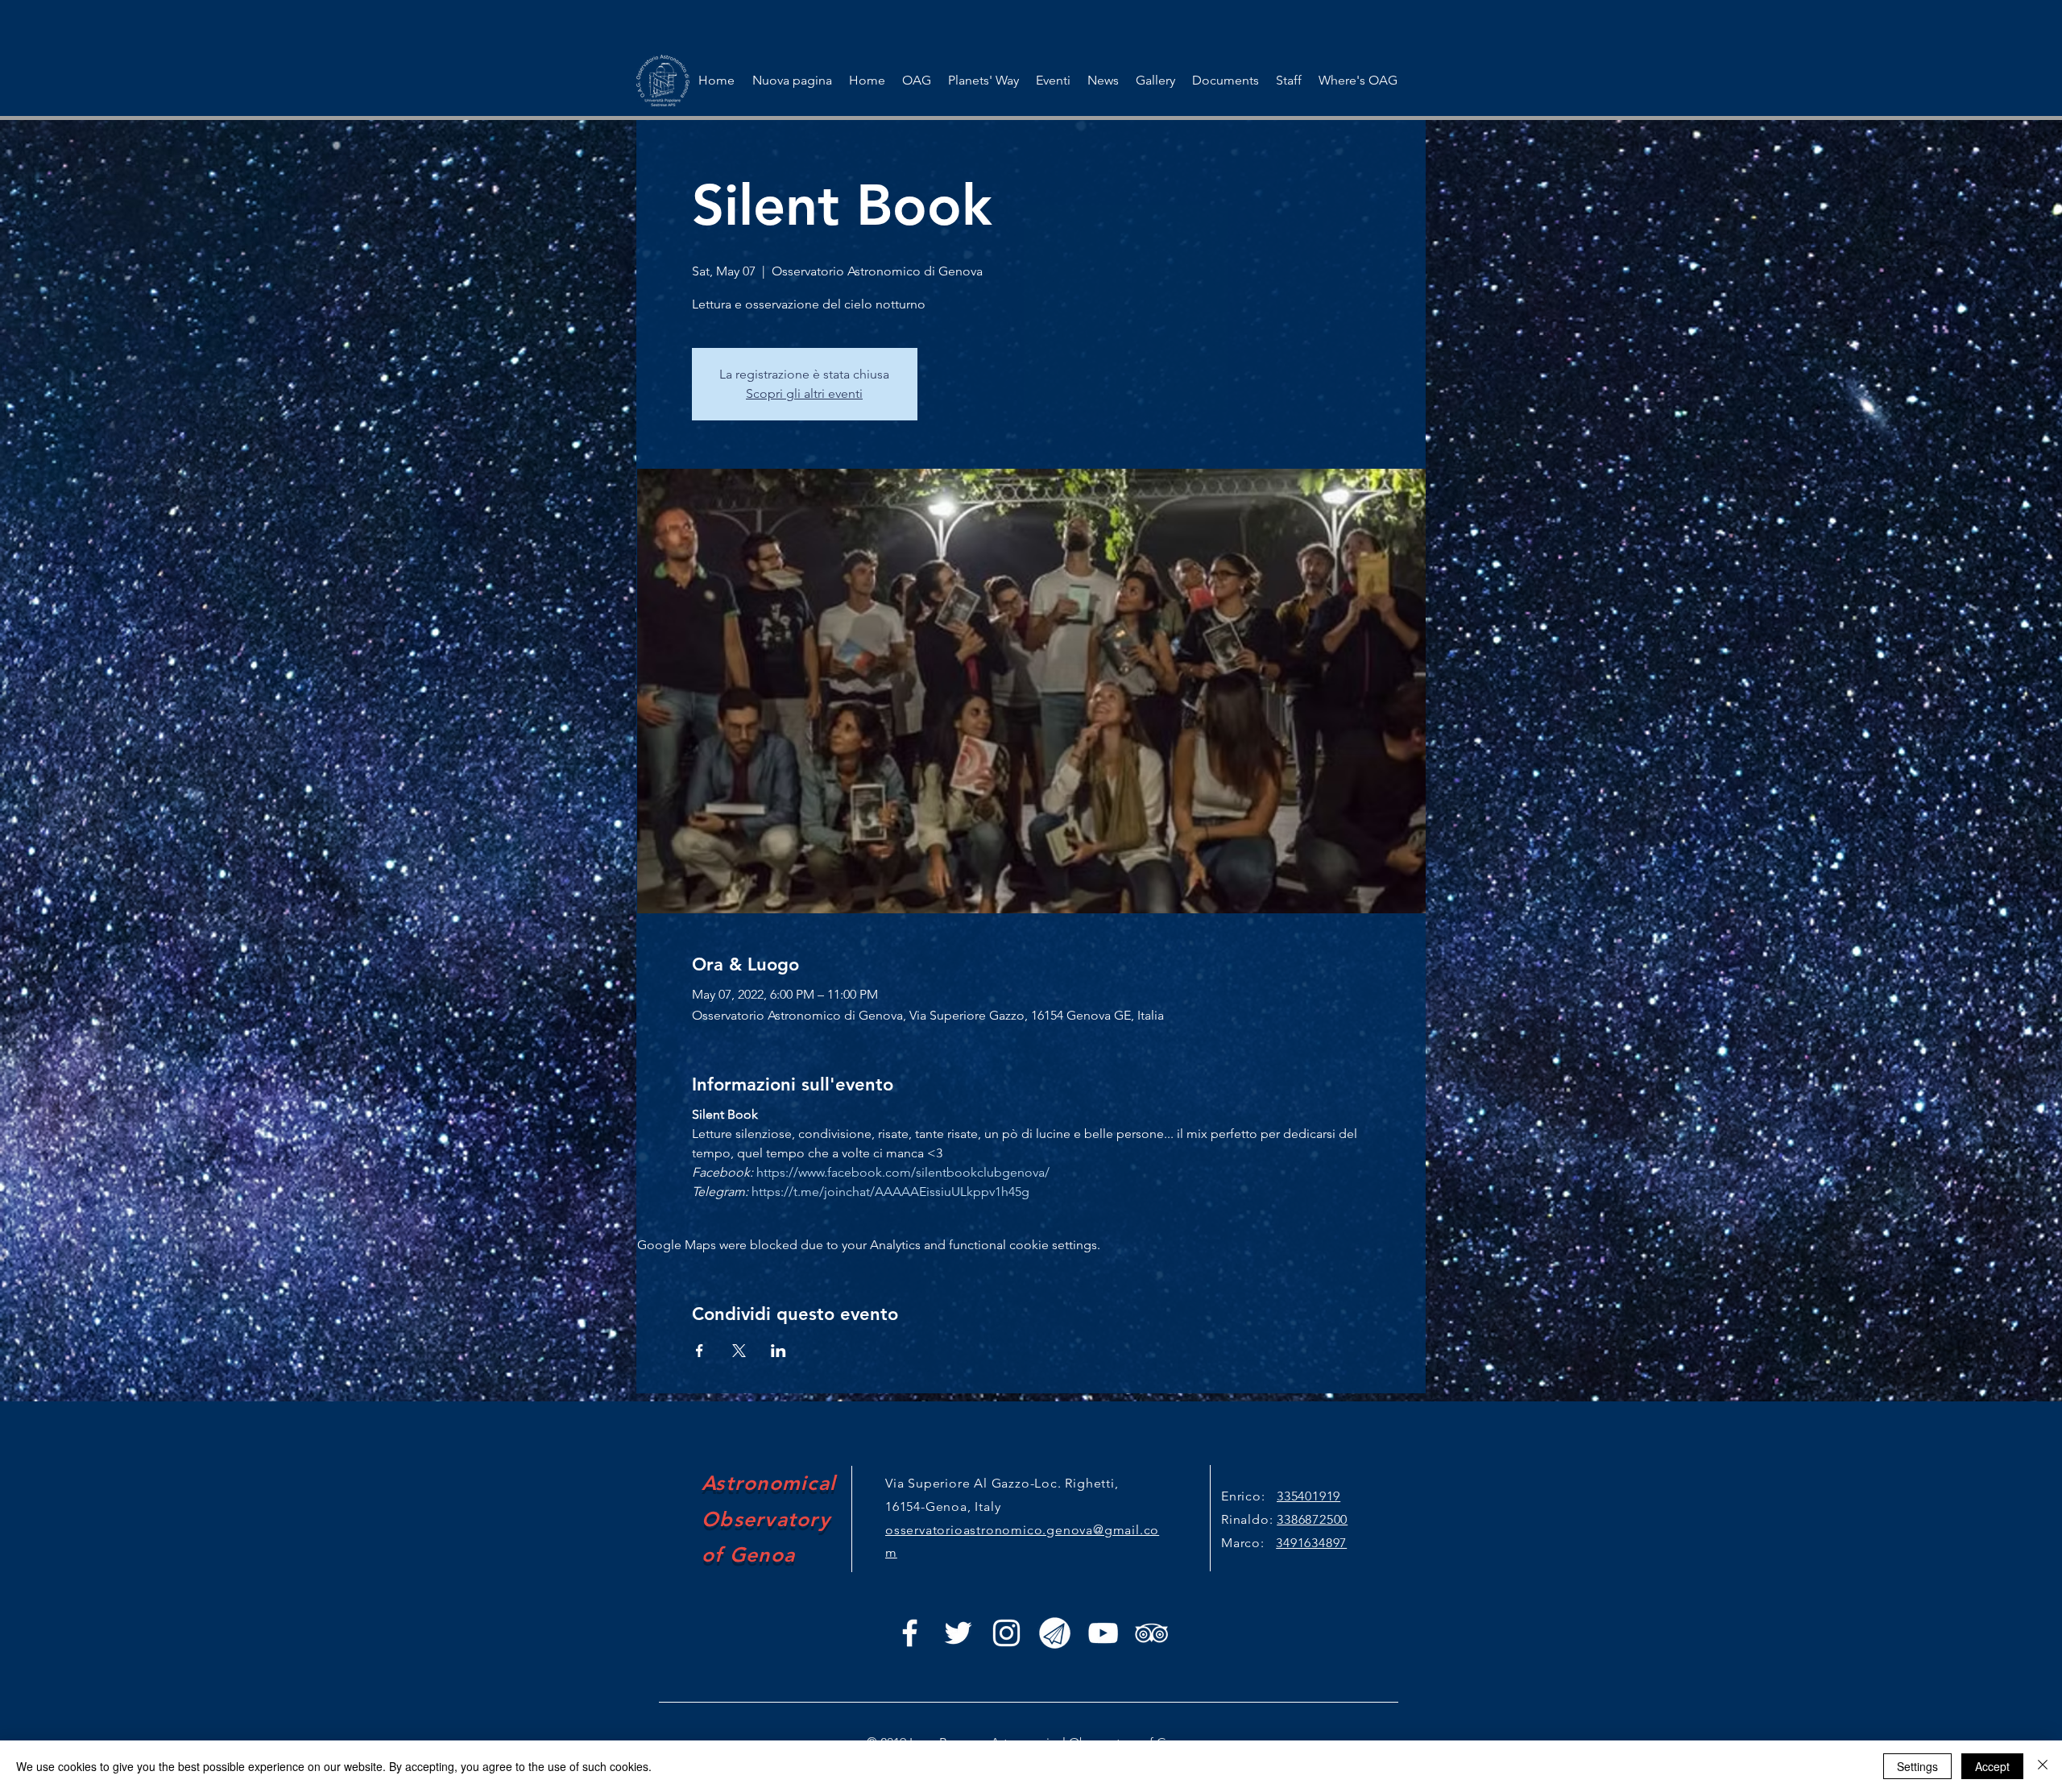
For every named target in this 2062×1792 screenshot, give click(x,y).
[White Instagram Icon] (1006, 1633)
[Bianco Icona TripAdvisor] (1151, 1633)
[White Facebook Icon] (910, 1633)
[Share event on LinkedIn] (778, 1351)
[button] (1053, 81)
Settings (1917, 1766)
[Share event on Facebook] (700, 1351)
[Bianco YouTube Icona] (1103, 1633)
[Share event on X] (739, 1351)
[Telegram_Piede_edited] (1055, 1633)
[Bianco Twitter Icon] (958, 1633)
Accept (1992, 1766)
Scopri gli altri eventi (804, 393)
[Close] (2043, 1766)
